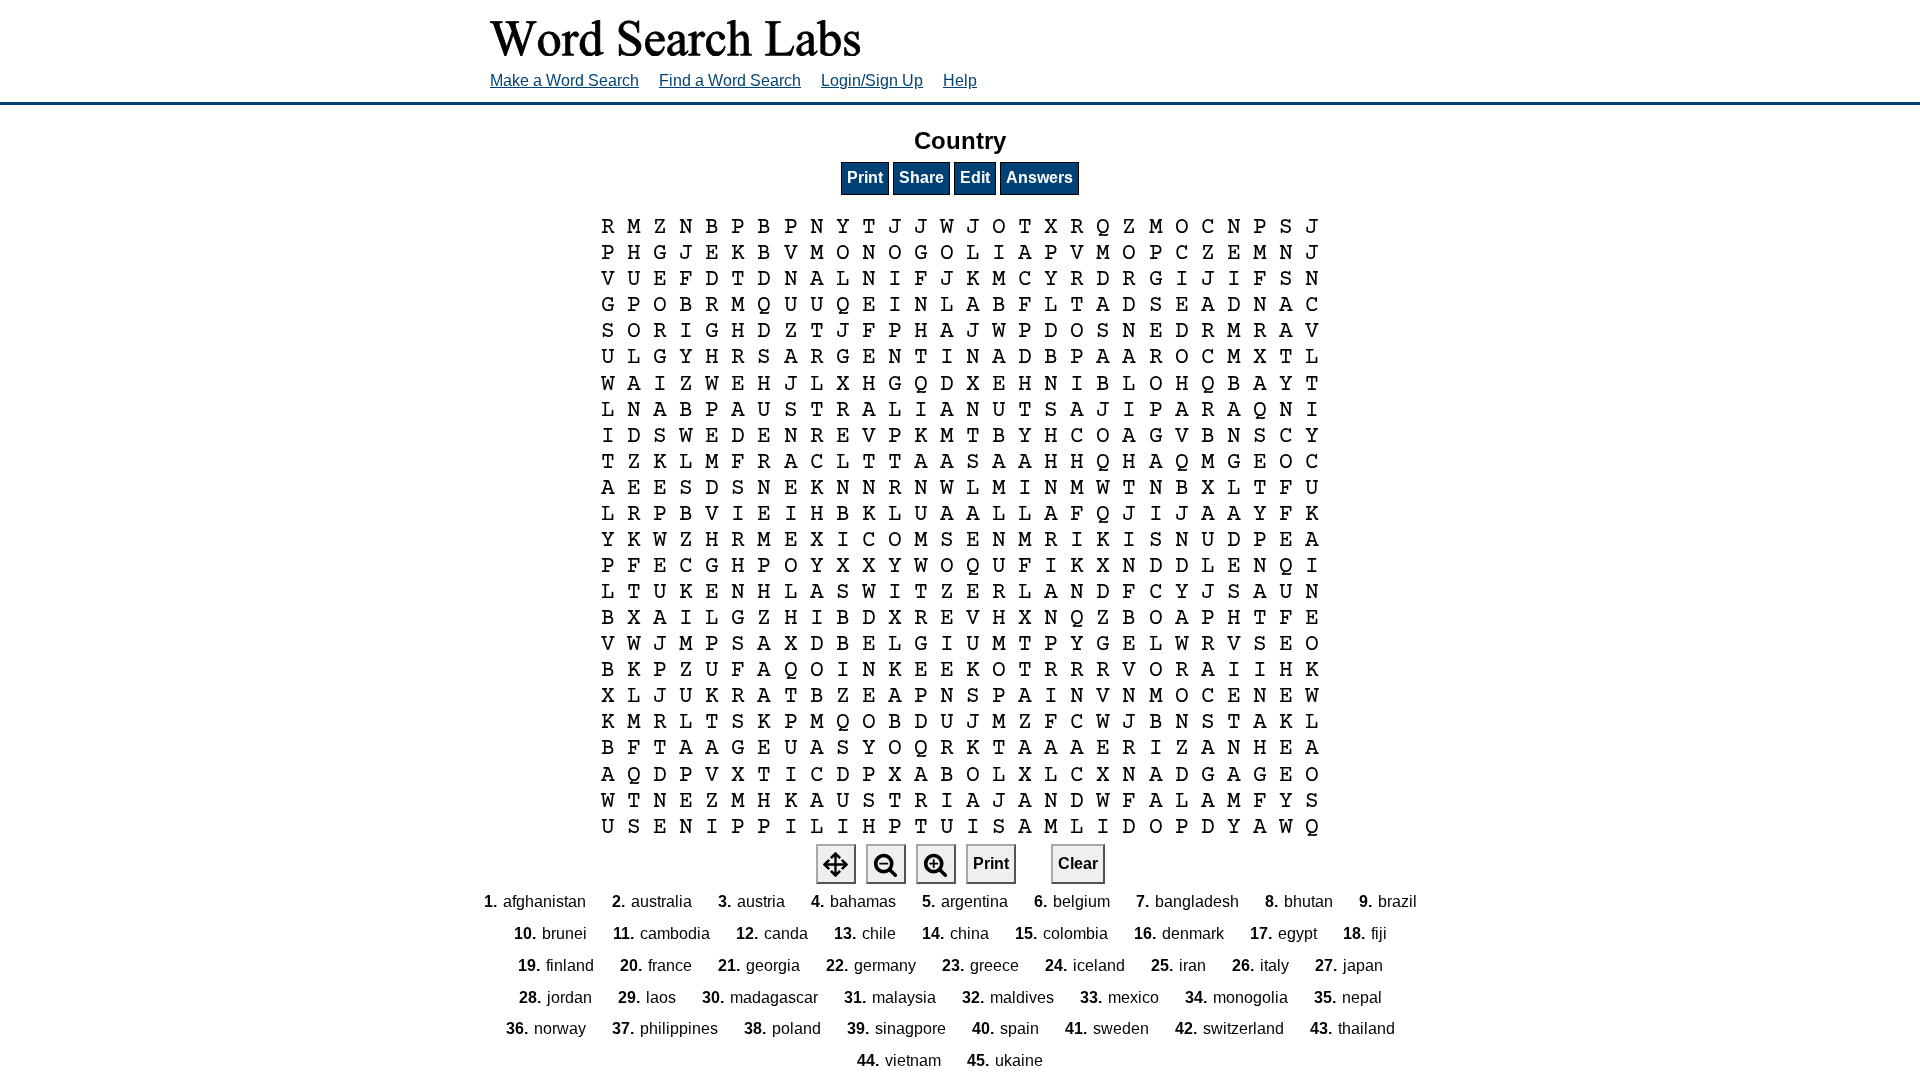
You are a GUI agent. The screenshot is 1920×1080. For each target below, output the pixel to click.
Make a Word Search (564, 80)
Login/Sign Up (872, 80)
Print (865, 177)
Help (960, 80)
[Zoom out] (886, 864)
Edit (975, 177)
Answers (1039, 177)
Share (921, 177)
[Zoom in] (936, 864)
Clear (1078, 863)
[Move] (836, 864)
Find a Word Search (730, 80)
